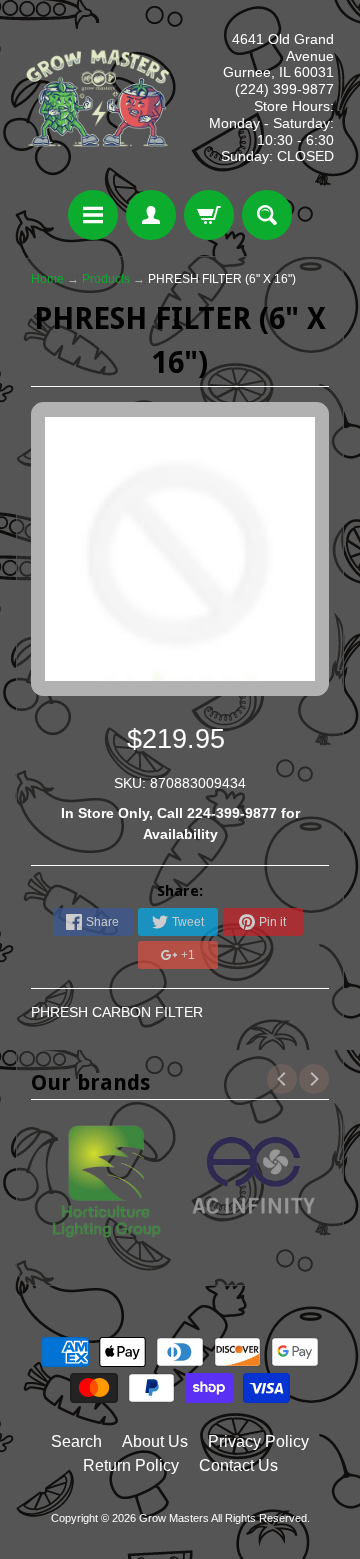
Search (76, 1441)
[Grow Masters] (98, 98)
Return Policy (131, 1465)
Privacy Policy (258, 1441)
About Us (155, 1441)
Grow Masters (174, 1518)
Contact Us (238, 1465)
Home (47, 279)
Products (106, 279)
